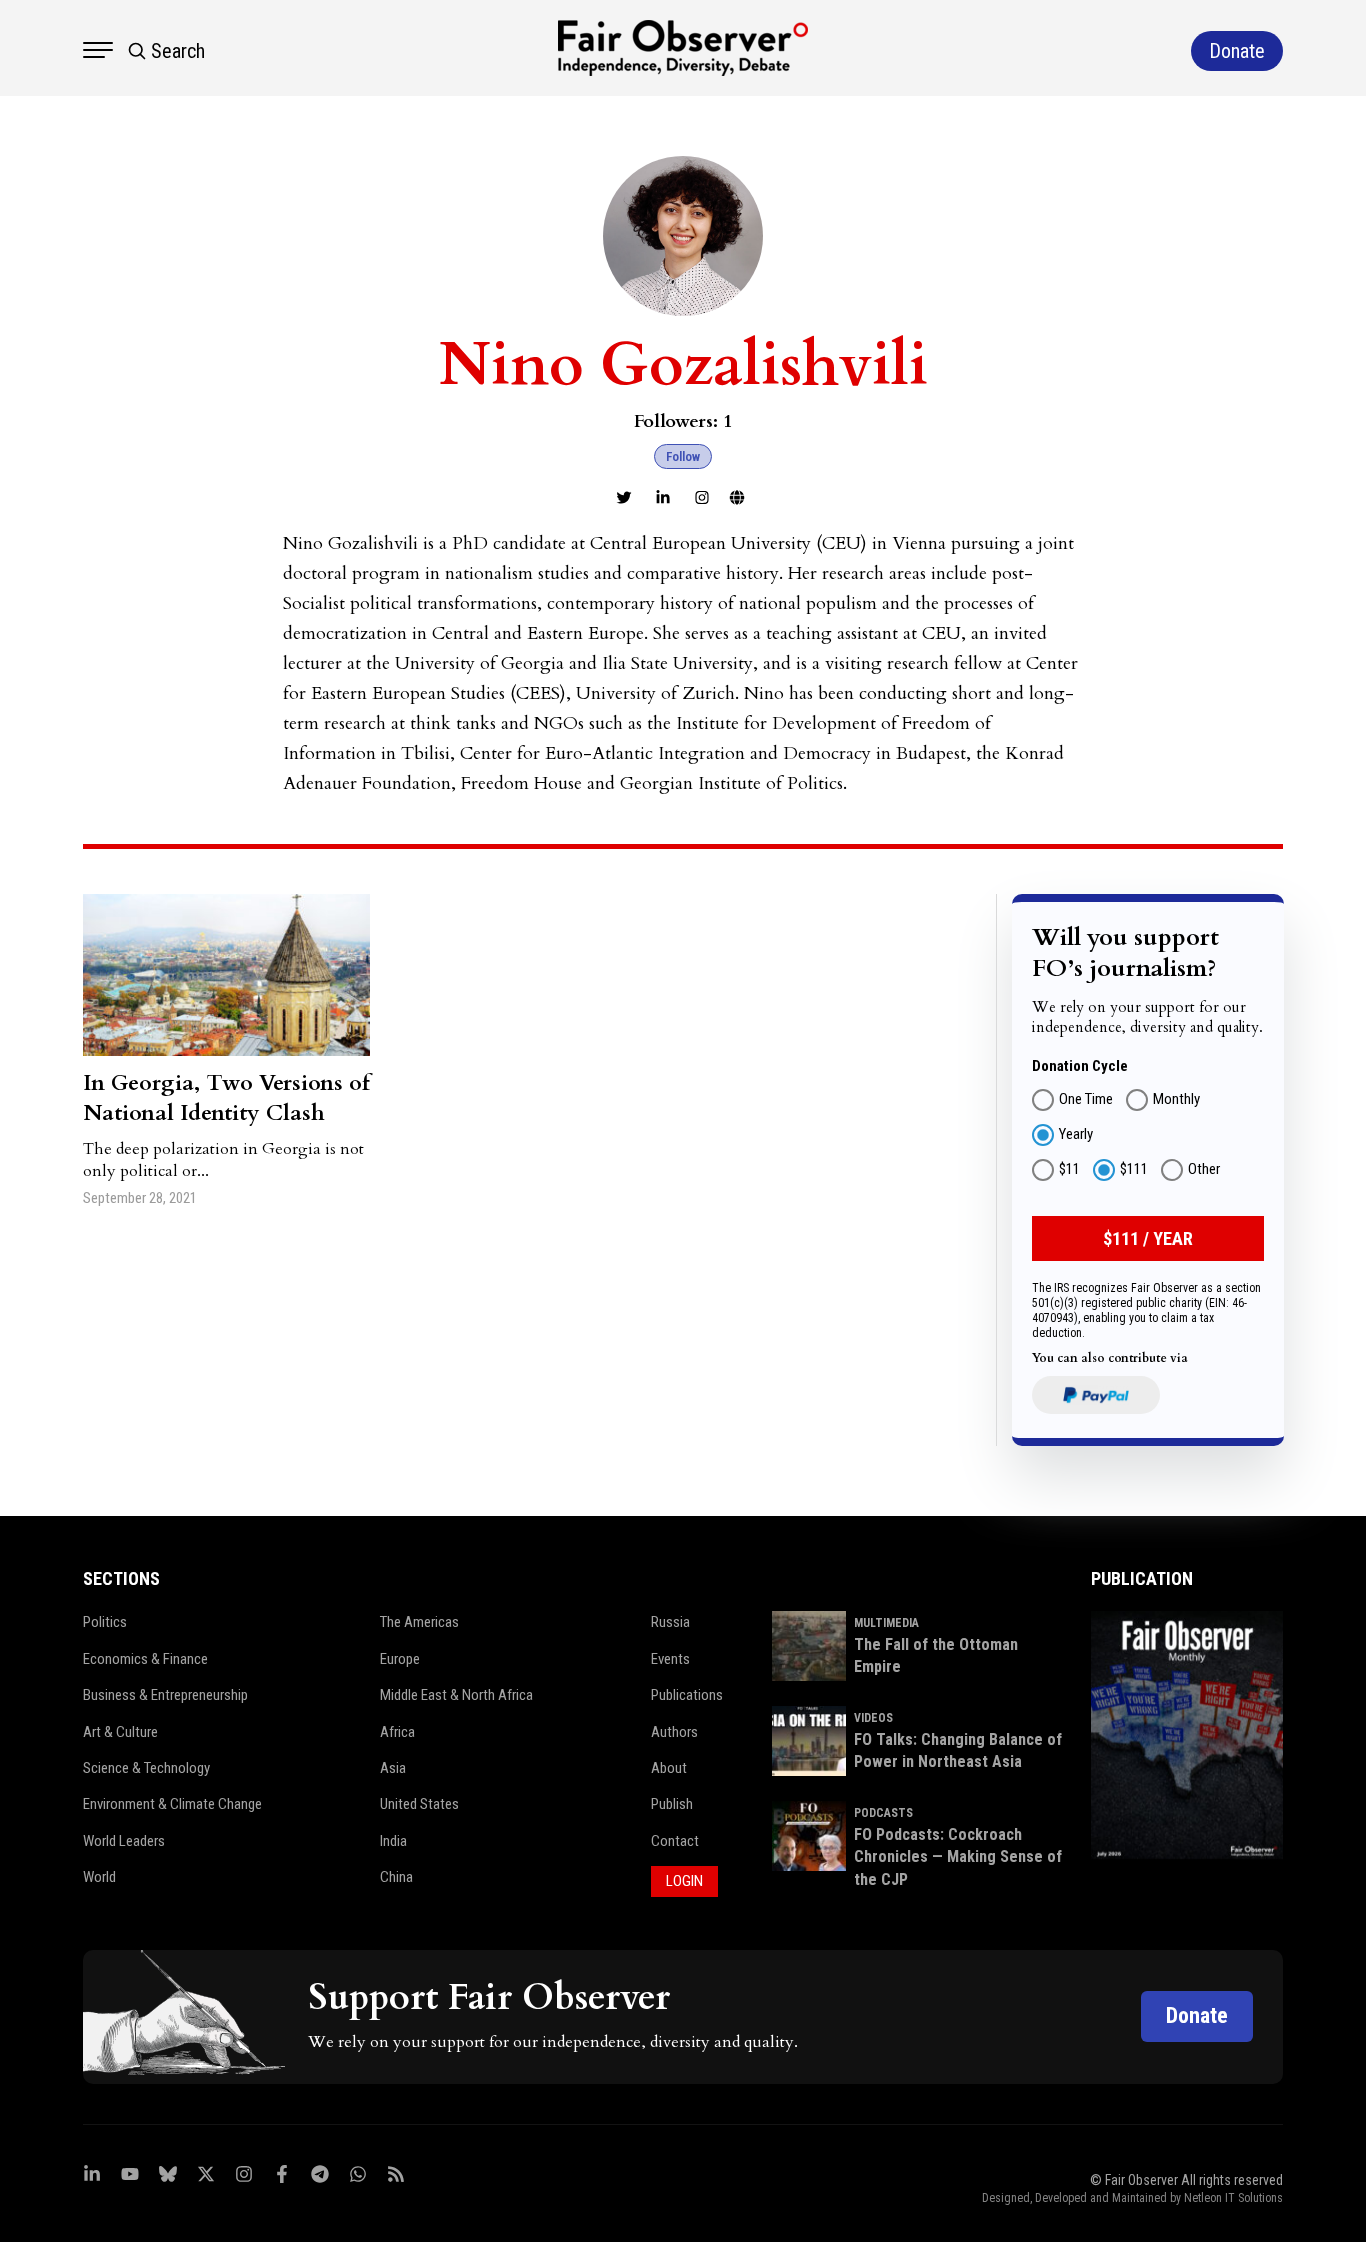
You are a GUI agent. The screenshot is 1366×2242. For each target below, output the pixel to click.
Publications (687, 1695)
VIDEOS (873, 1718)
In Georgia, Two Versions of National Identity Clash (226, 1098)
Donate (1197, 2015)
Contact (675, 1841)
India (393, 1841)
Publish (672, 1804)
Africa (397, 1732)
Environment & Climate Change (172, 1804)
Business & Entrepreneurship (165, 1695)
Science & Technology (146, 1768)
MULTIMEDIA (886, 1623)
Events (670, 1659)
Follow (683, 456)
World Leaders (124, 1841)
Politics (105, 1622)
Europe (400, 1659)
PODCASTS (883, 1813)
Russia (670, 1622)
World (99, 1877)
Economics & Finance (145, 1659)
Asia (393, 1768)
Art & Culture (120, 1732)
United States (419, 1804)
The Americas (419, 1622)
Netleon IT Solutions (1233, 2198)
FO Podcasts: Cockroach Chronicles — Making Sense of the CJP (958, 1857)
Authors (674, 1732)
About (669, 1768)
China (396, 1877)
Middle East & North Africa (456, 1695)
